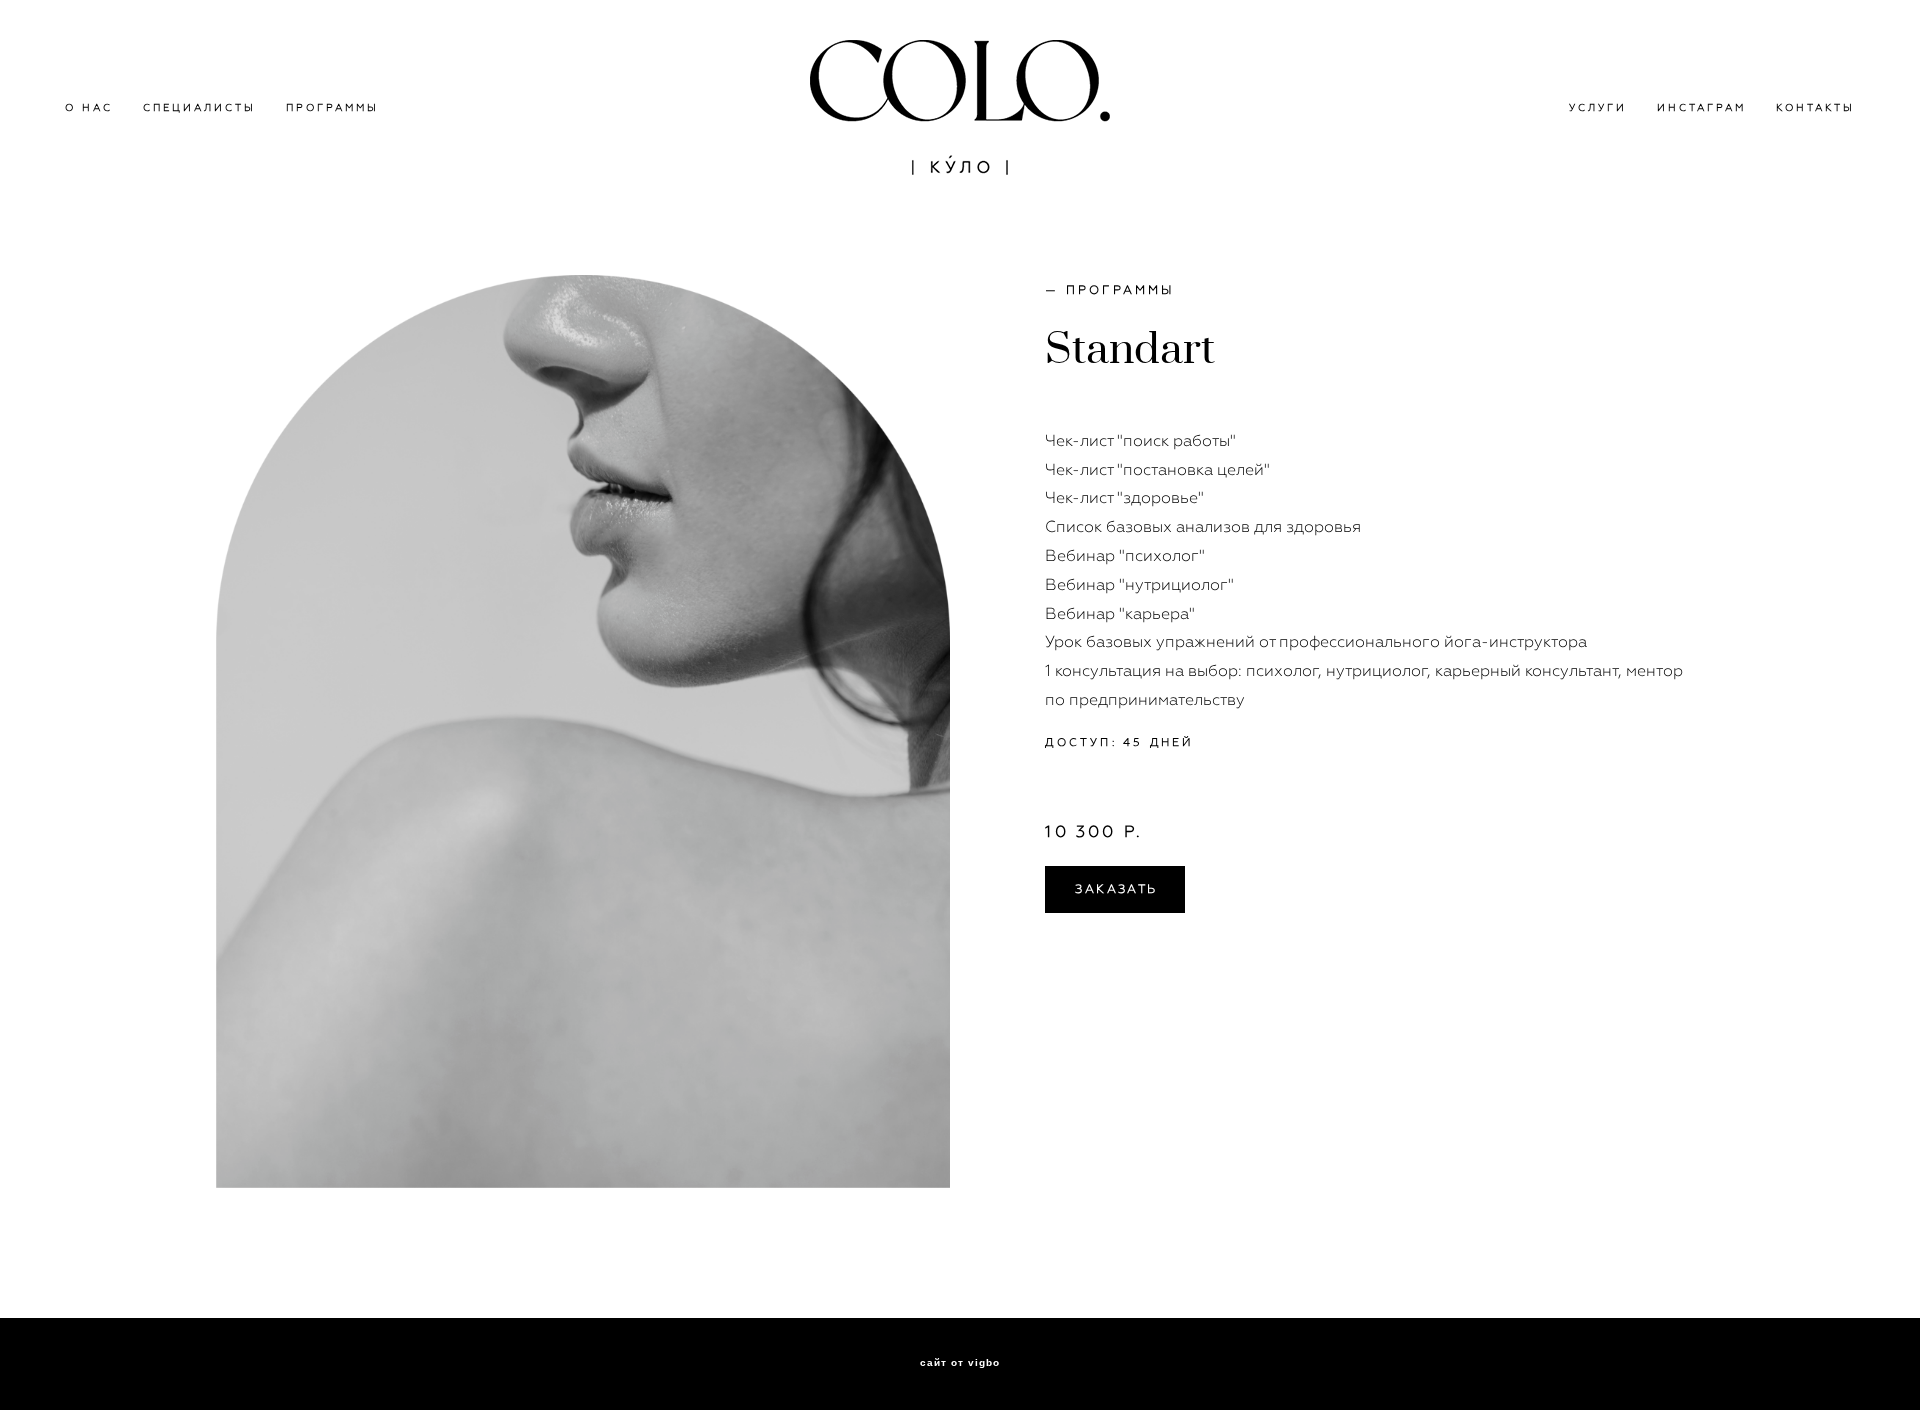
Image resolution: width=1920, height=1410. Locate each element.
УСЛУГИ (1598, 107)
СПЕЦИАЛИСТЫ (199, 107)
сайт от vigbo (960, 1363)
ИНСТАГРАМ (1701, 107)
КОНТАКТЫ (1815, 107)
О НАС (89, 107)
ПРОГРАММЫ (332, 107)
